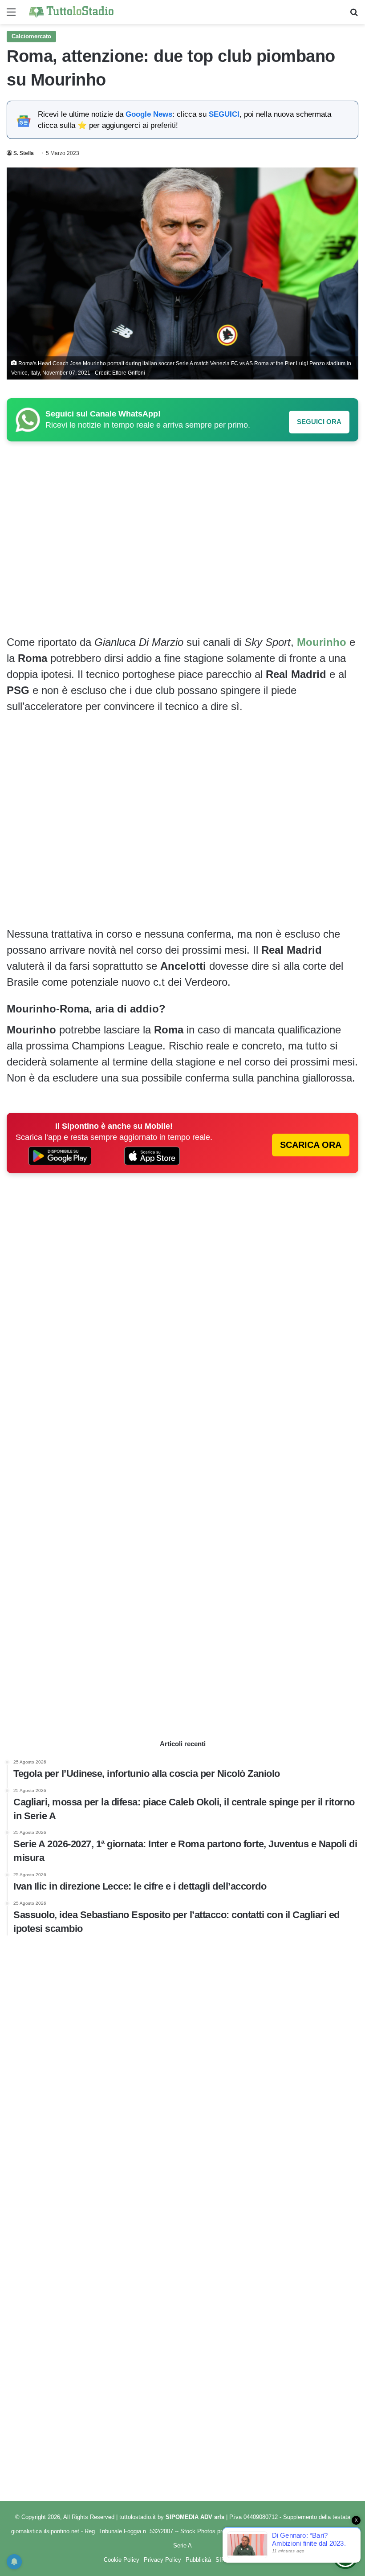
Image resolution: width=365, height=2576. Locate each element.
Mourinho (322, 642)
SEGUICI (224, 114)
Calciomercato (31, 36)
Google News (149, 114)
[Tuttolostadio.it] (71, 12)
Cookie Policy (122, 2560)
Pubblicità (198, 2560)
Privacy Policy (162, 2560)
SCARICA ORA (311, 1145)
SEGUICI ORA (319, 422)
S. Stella (24, 153)
